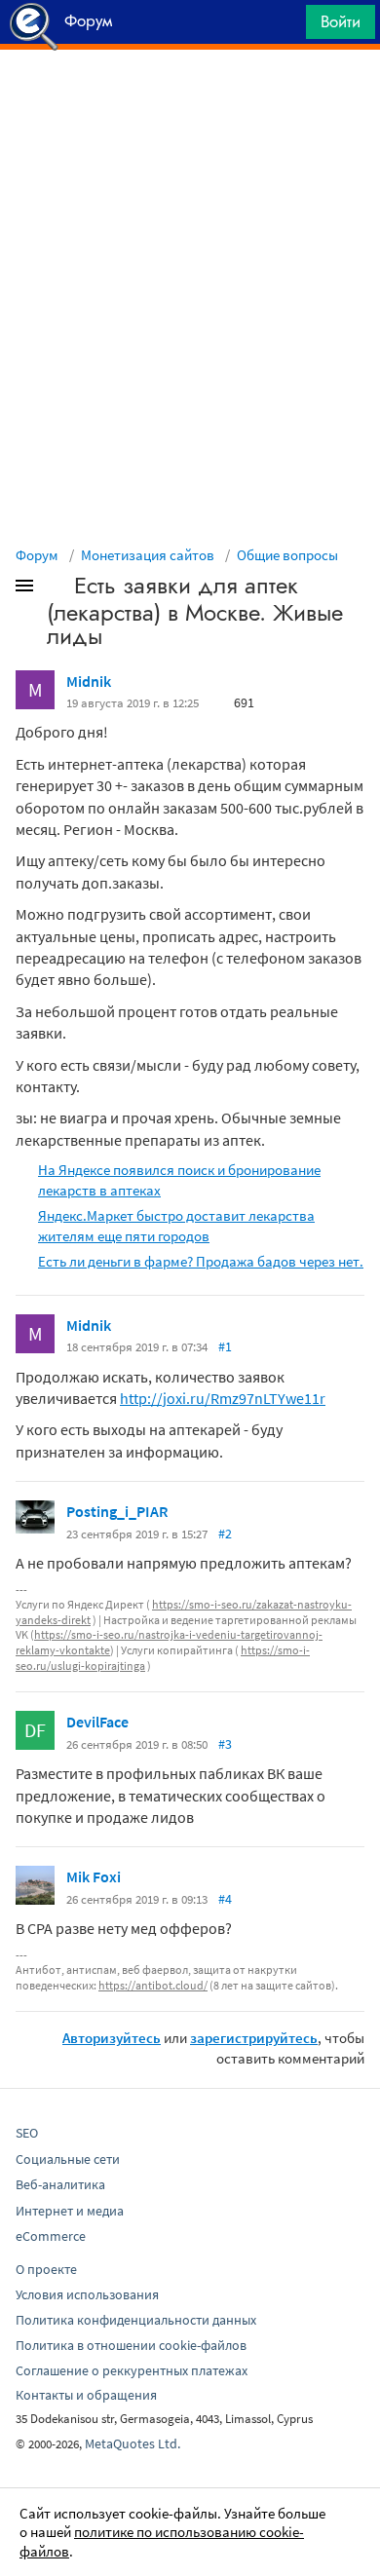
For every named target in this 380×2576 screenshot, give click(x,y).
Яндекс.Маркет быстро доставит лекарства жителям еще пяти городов (176, 1226)
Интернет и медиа (70, 2211)
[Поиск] (285, 27)
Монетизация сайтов (148, 555)
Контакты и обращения (86, 2395)
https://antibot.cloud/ (153, 1985)
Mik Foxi (94, 1876)
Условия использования (87, 2294)
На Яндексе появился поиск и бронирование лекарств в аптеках (179, 1180)
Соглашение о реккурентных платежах (132, 2370)
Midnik (89, 681)
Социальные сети (68, 2159)
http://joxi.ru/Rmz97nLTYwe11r (223, 1398)
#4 (225, 1899)
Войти (341, 21)
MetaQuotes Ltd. (133, 2443)
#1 (225, 1346)
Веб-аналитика (60, 2184)
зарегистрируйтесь (254, 2038)
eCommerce (51, 2236)
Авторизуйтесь (112, 2038)
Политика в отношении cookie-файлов (131, 2345)
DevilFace (97, 1722)
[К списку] (57, 589)
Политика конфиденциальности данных (136, 2320)
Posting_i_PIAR (117, 1511)
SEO (27, 2133)
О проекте (46, 2269)
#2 (225, 1534)
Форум (37, 555)
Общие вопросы (287, 555)
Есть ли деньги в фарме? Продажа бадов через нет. (201, 1261)
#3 (225, 1744)
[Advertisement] (190, 98)
